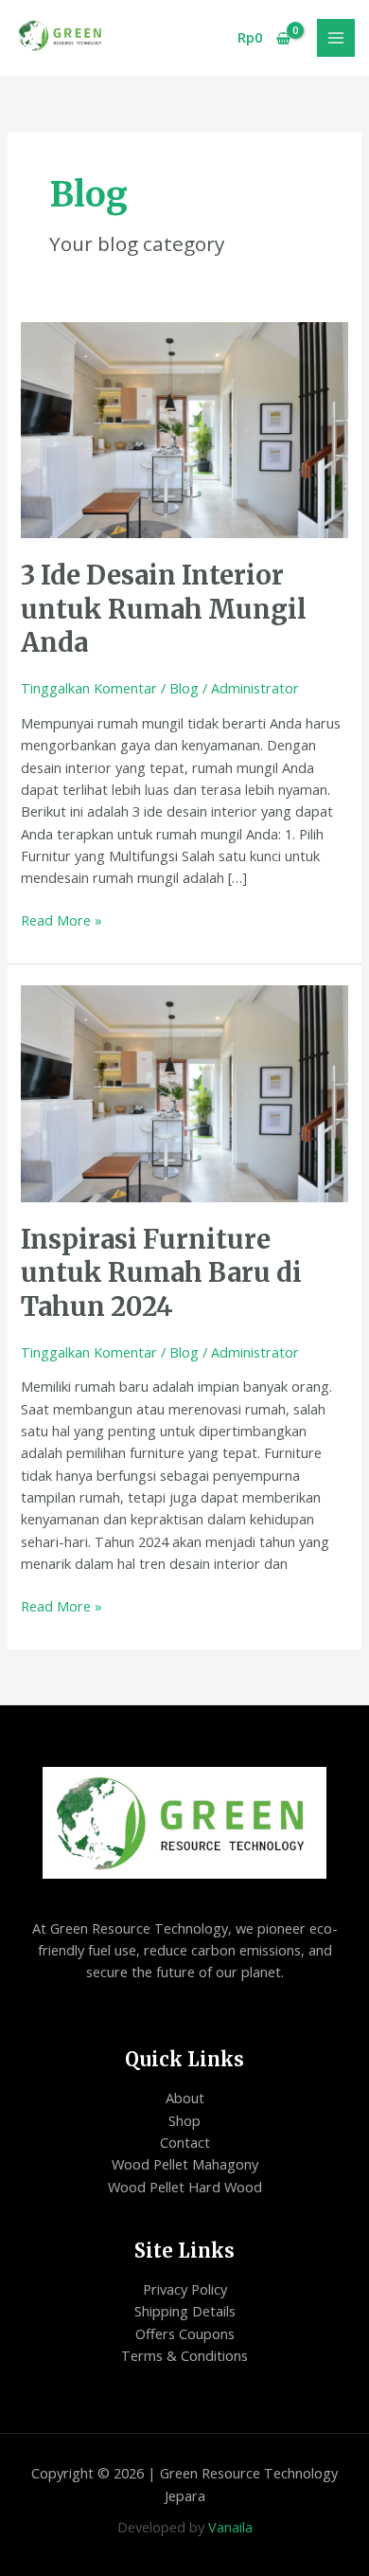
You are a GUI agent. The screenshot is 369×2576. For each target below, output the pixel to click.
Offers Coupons (185, 2333)
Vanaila (230, 2527)
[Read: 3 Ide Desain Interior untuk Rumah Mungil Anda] (184, 428)
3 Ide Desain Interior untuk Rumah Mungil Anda (164, 609)
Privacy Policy (185, 2289)
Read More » (61, 919)
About (185, 2098)
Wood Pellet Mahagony (185, 2164)
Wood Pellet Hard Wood (185, 2187)
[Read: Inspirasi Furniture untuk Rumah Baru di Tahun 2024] (184, 1091)
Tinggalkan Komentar (89, 688)
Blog (184, 688)
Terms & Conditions (184, 2355)
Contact (185, 2142)
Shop (184, 2120)
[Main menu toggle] (336, 38)
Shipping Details (185, 2311)
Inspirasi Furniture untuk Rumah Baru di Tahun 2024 (161, 1273)
